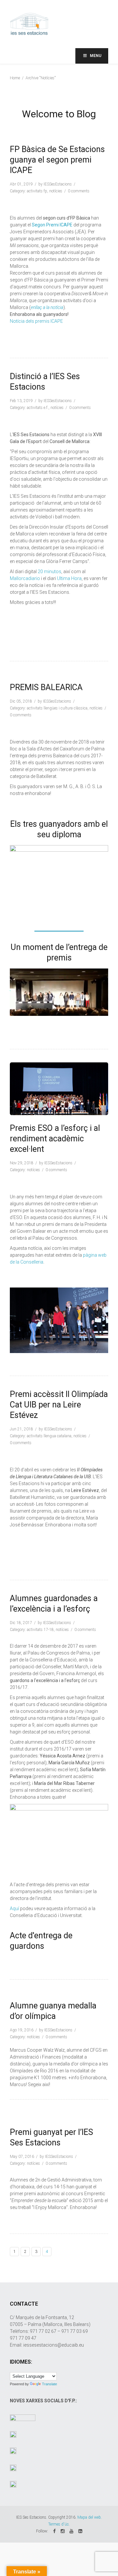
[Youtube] (71, 2531)
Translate (49, 2384)
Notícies (56, 191)
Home (15, 78)
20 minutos (49, 571)
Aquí (14, 1908)
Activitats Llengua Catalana (49, 1436)
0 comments (79, 191)
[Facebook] (54, 2531)
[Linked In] (80, 2531)
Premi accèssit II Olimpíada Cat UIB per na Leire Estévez (59, 1405)
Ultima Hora (69, 578)
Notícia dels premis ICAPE (36, 321)
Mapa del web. (90, 2517)
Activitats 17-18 (40, 1630)
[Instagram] (63, 2531)
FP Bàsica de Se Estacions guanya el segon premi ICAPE (57, 160)
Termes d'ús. (59, 2524)
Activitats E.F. (38, 408)
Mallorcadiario (25, 578)
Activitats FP (37, 191)
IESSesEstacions (58, 184)
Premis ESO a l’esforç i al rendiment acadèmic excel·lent (55, 1139)
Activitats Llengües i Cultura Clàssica (57, 708)
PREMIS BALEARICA (46, 687)
